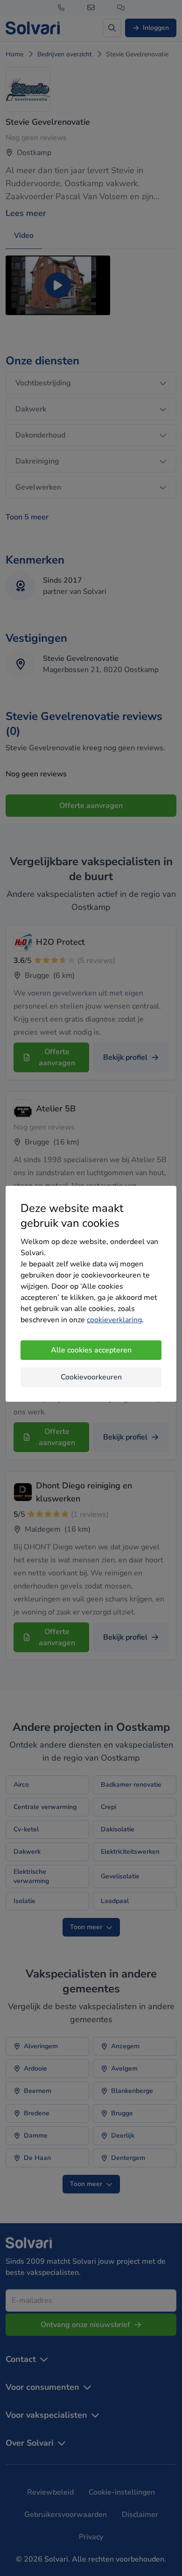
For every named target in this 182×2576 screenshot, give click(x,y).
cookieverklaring (114, 1320)
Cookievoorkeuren (91, 1377)
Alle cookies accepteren (91, 1350)
